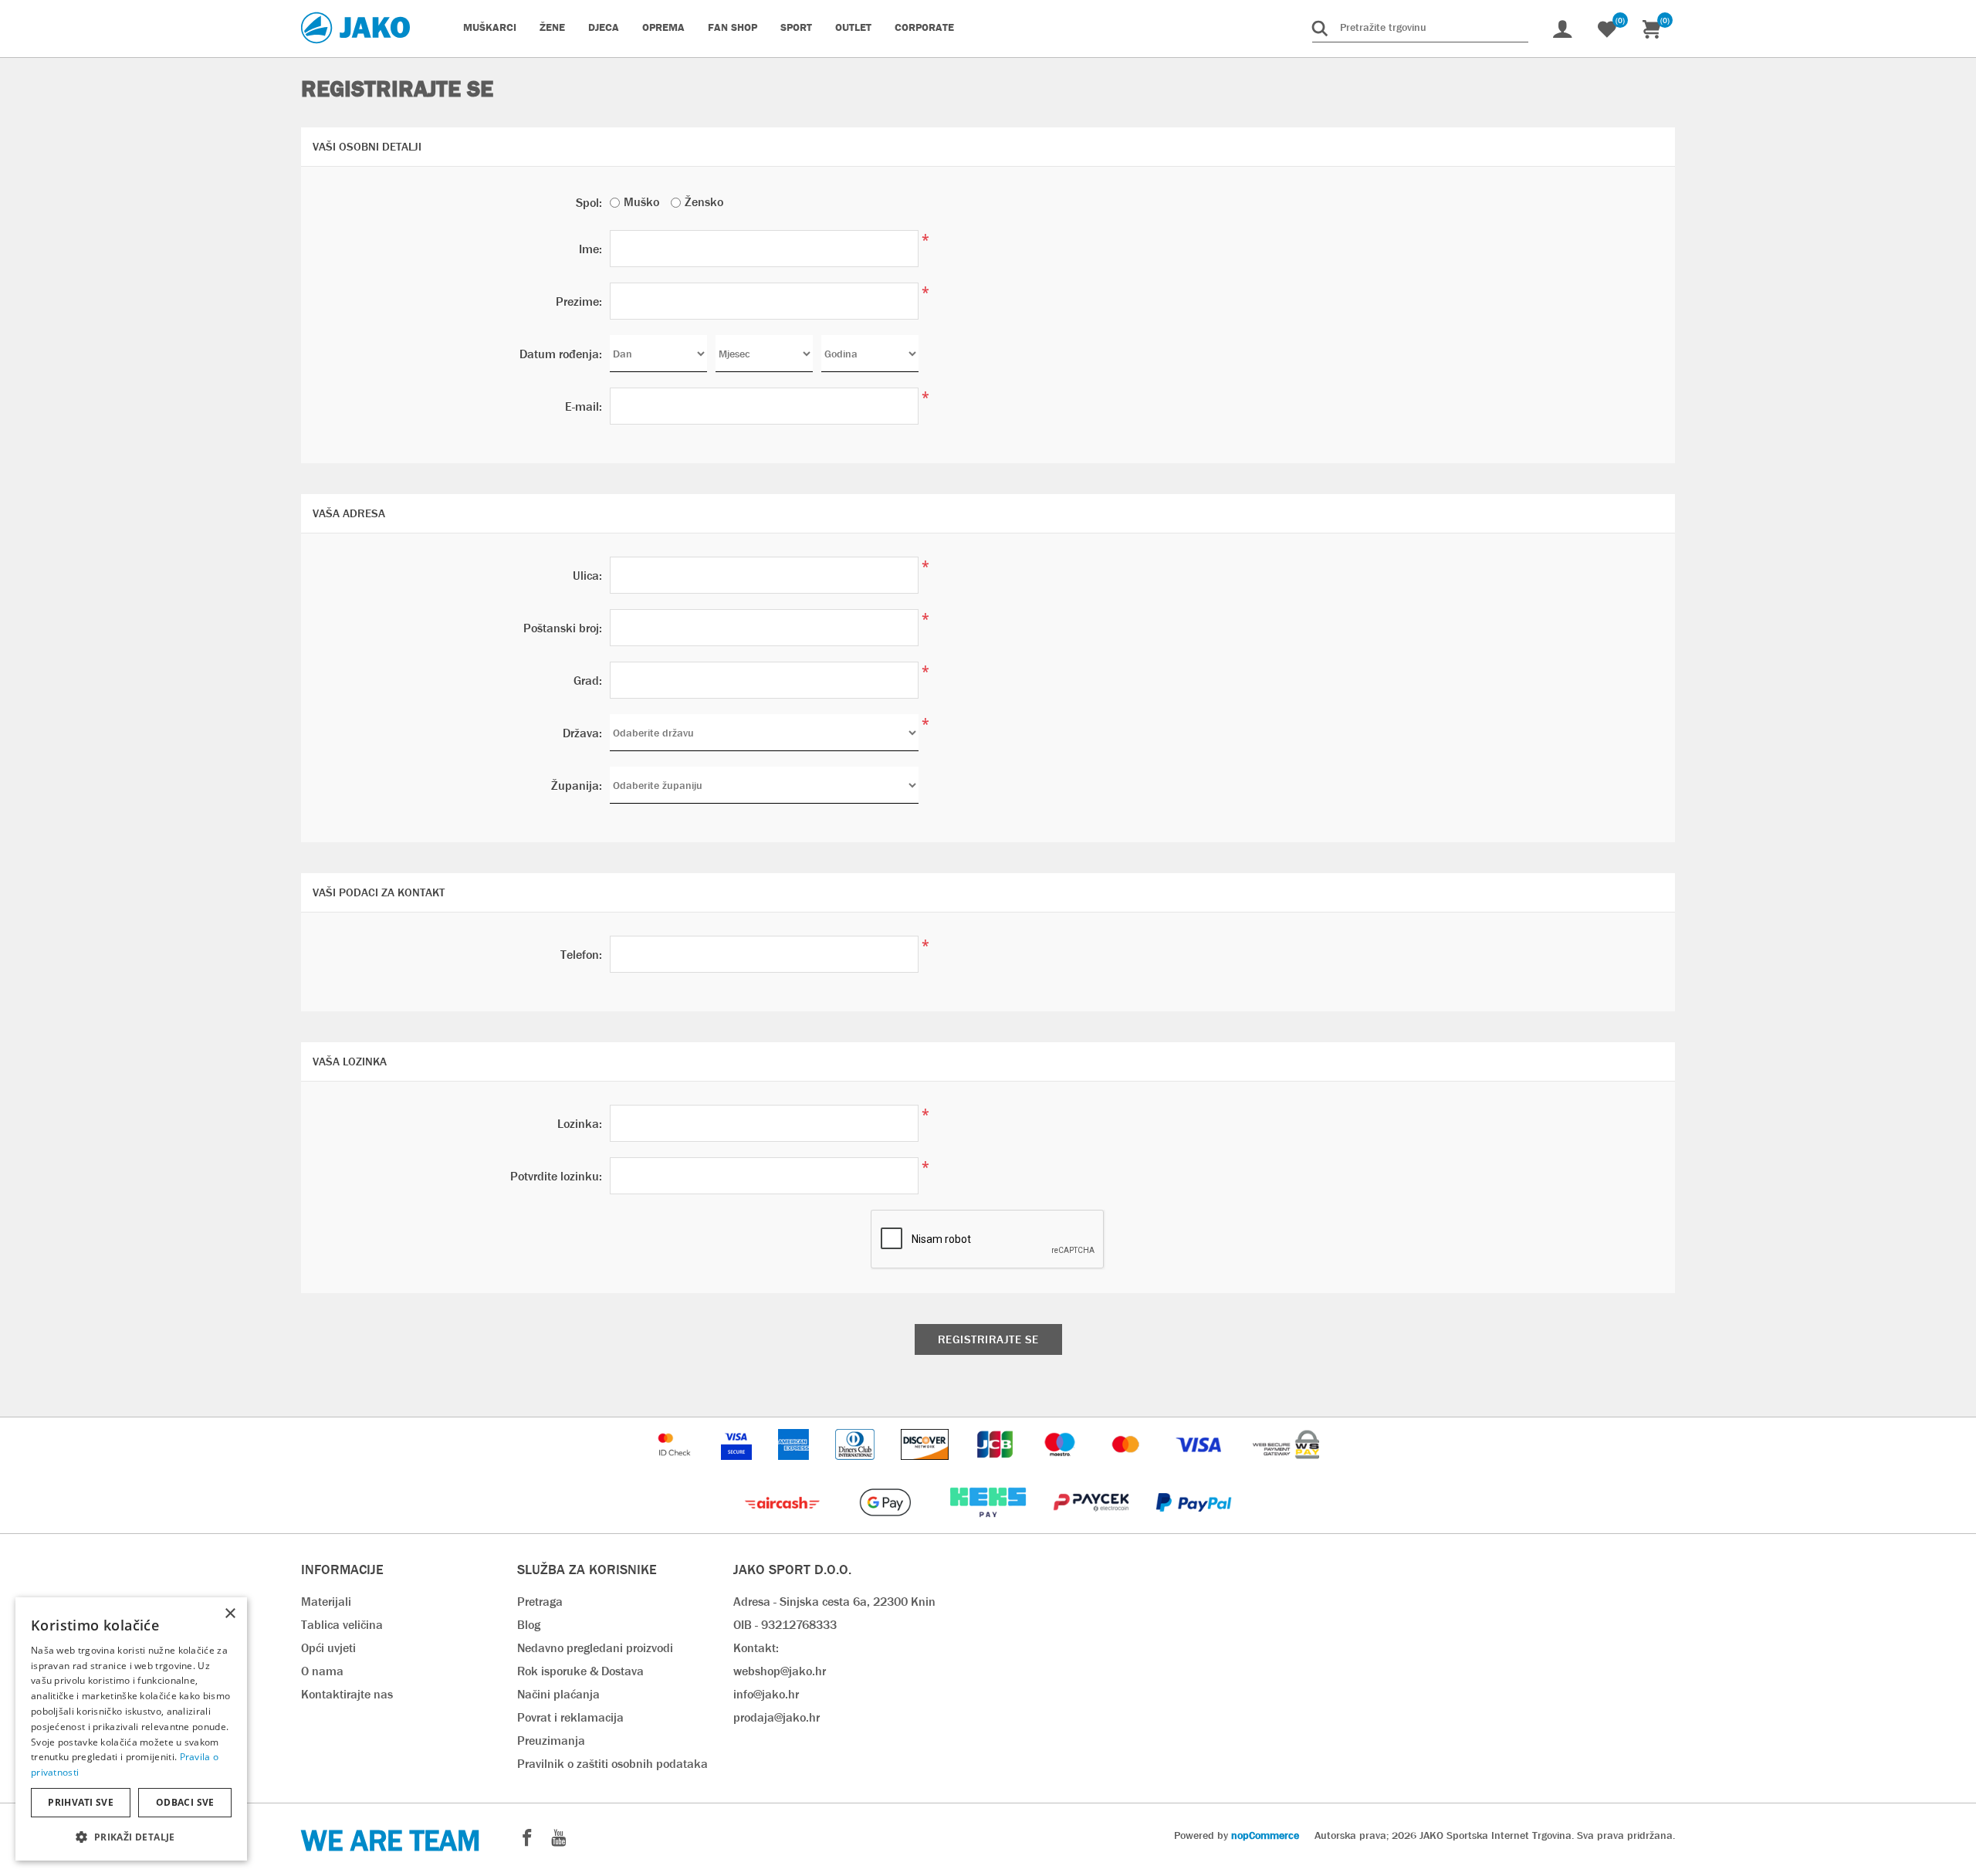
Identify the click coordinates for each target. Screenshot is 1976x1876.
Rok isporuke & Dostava (580, 1671)
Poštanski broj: (563, 628)
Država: (582, 733)
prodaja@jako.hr (777, 1717)
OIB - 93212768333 (785, 1625)
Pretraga (540, 1602)
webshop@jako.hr (780, 1671)
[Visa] (1200, 1467)
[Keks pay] (989, 1525)
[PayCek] (1093, 1525)
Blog (529, 1625)
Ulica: (587, 576)
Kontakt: (756, 1648)
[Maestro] (1061, 1467)
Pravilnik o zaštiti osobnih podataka (612, 1764)
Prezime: (579, 301)
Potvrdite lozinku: (556, 1176)
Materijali (326, 1602)
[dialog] (131, 1729)
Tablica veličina (342, 1625)
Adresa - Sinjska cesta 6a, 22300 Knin (834, 1602)
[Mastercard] (1128, 1467)
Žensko (704, 202)
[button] (131, 1836)
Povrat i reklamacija (570, 1717)
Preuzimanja (551, 1741)
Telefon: (581, 955)
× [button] (230, 1614)
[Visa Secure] (738, 1467)
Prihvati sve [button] (81, 1802)
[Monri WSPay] (1286, 1467)
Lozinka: (580, 1124)
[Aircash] (784, 1525)
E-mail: (584, 406)
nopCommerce (1265, 1835)
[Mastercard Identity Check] (676, 1467)
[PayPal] (1194, 1525)
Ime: (590, 249)
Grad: (588, 681)
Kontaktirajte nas (347, 1694)
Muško (641, 202)
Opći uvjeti (328, 1648)
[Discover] (926, 1467)
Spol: (589, 203)
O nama (322, 1671)
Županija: (577, 786)
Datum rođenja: (561, 354)
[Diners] (856, 1467)
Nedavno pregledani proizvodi (595, 1648)
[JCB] (996, 1467)
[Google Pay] (886, 1525)
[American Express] (795, 1467)
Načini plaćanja (558, 1694)
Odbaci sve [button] (185, 1802)
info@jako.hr (766, 1694)
